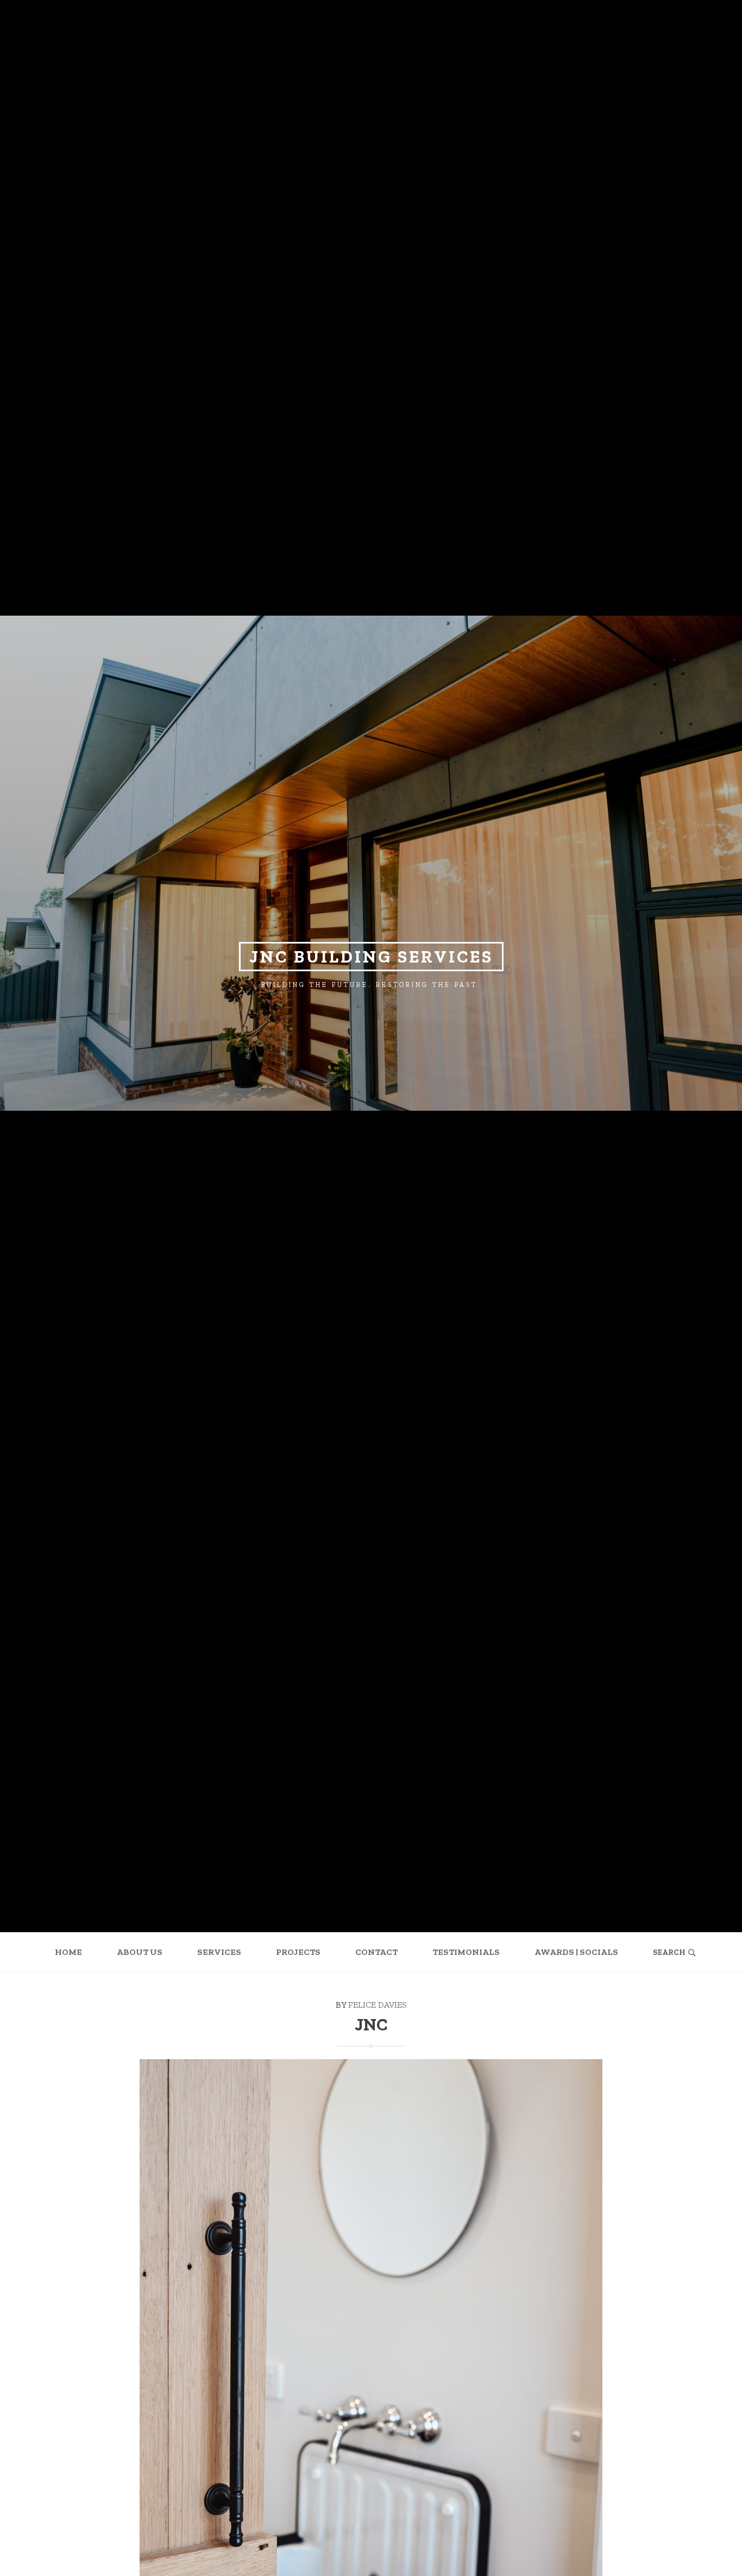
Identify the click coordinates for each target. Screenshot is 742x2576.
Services (219, 1952)
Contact (376, 1952)
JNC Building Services (371, 957)
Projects (298, 1952)
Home (68, 1952)
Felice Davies (378, 2005)
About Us (140, 1952)
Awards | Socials (576, 1952)
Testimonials (466, 1952)
